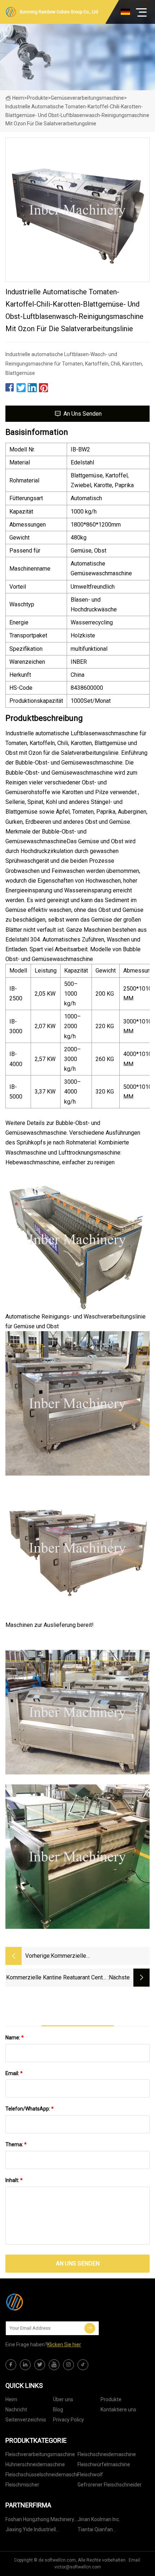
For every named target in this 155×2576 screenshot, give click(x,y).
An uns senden (83, 414)
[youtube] (54, 2365)
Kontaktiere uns (118, 2410)
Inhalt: (14, 2180)
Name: (15, 2038)
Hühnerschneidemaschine (35, 2464)
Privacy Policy (68, 2420)
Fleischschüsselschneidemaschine (41, 2475)
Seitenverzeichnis (26, 2420)
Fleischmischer (22, 2485)
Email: (14, 2073)
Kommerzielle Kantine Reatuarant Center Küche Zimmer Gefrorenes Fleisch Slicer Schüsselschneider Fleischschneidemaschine (57, 1978)
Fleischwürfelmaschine (104, 2464)
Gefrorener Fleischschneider (110, 2485)
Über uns (63, 2399)
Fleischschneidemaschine (107, 2454)
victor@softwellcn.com (78, 2567)
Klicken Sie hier (64, 2345)
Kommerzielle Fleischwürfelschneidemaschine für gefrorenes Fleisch (96, 1956)
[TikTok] (83, 2365)
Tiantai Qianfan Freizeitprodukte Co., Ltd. (106, 2531)
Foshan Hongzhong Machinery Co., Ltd (40, 2521)
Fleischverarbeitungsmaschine (40, 2454)
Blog (58, 2410)
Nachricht (16, 2410)
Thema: (16, 2144)
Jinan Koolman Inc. (99, 2519)
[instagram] (68, 2365)
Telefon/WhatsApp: (30, 2109)
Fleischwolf (90, 2475)
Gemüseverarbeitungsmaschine (87, 98)
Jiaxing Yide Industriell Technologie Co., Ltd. (31, 2531)
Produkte (37, 98)
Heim (18, 98)
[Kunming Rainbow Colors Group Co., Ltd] (41, 2302)
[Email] (90, 2328)
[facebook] (11, 2365)
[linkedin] (25, 2365)
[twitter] (40, 2365)
